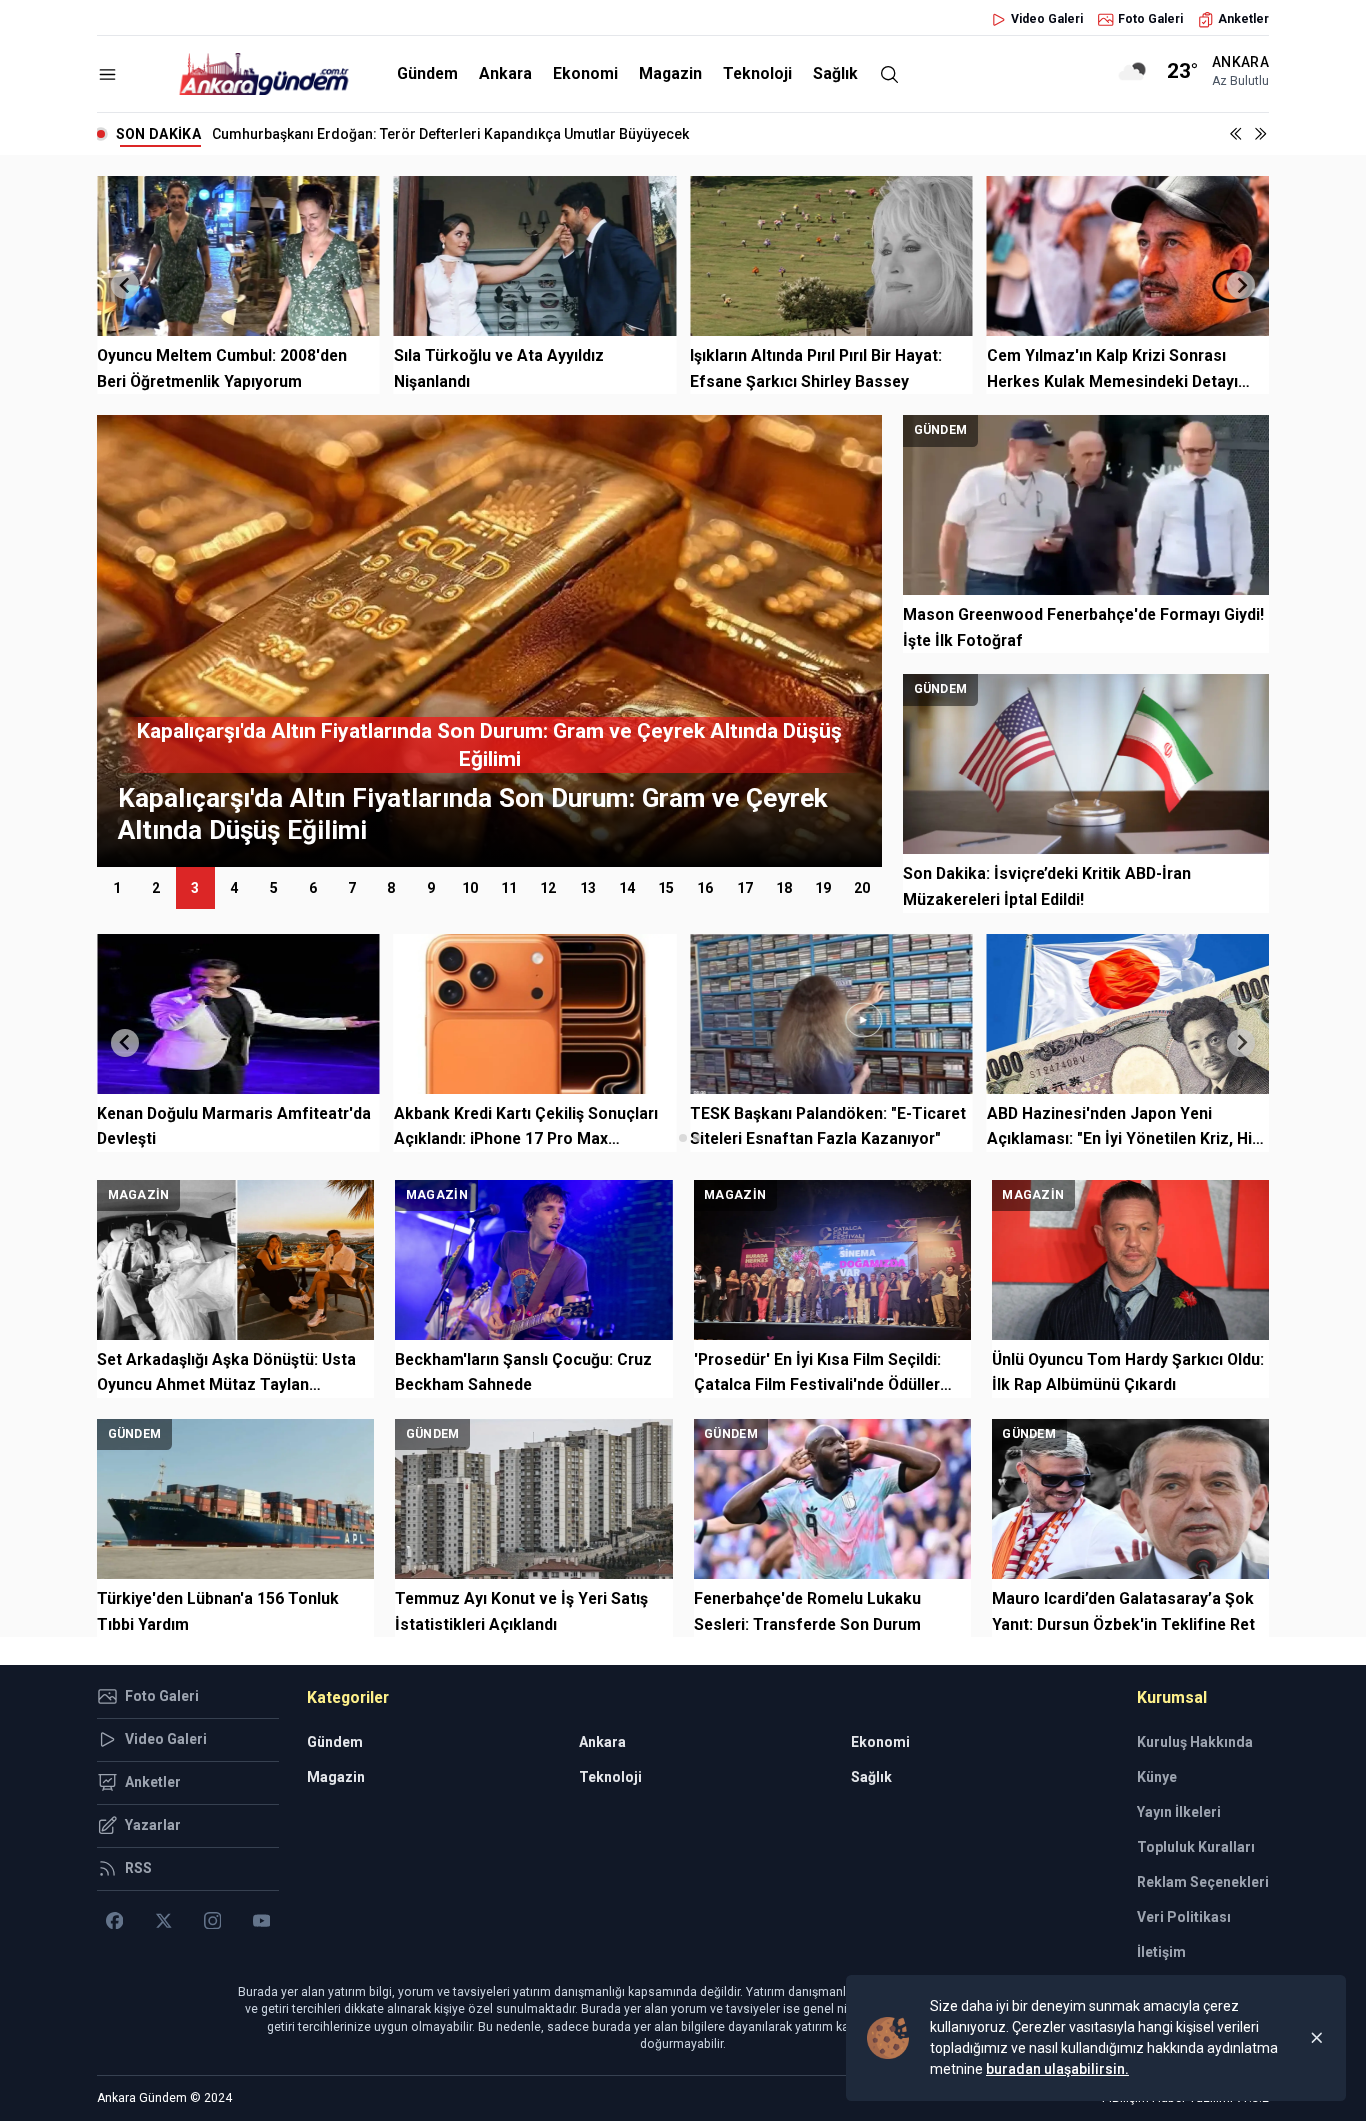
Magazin (670, 73)
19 (823, 888)
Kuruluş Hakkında (1195, 1742)
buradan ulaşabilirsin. (1057, 2069)
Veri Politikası (1184, 1917)
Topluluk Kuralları (1196, 1847)
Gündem (427, 73)
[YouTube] (261, 1921)
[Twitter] (163, 1921)
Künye (1157, 1777)
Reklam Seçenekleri (1203, 1882)
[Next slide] (1241, 285)
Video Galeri (1047, 19)
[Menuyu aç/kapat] (107, 74)
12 (548, 888)
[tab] (668, 1137)
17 (745, 888)
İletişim (1161, 1952)
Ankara (505, 73)
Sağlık (835, 73)
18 (784, 888)
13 (588, 888)
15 (666, 888)
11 (509, 888)
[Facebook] (114, 1921)
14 (627, 888)
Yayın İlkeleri (1179, 1812)
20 (862, 888)
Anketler (1243, 19)
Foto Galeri (1150, 19)
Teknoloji (757, 73)
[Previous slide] (125, 285)
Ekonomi (585, 73)
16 (705, 888)
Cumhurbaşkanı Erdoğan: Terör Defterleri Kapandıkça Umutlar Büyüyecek (450, 134)
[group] (793, 641)
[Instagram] (212, 1921)
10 (470, 888)
